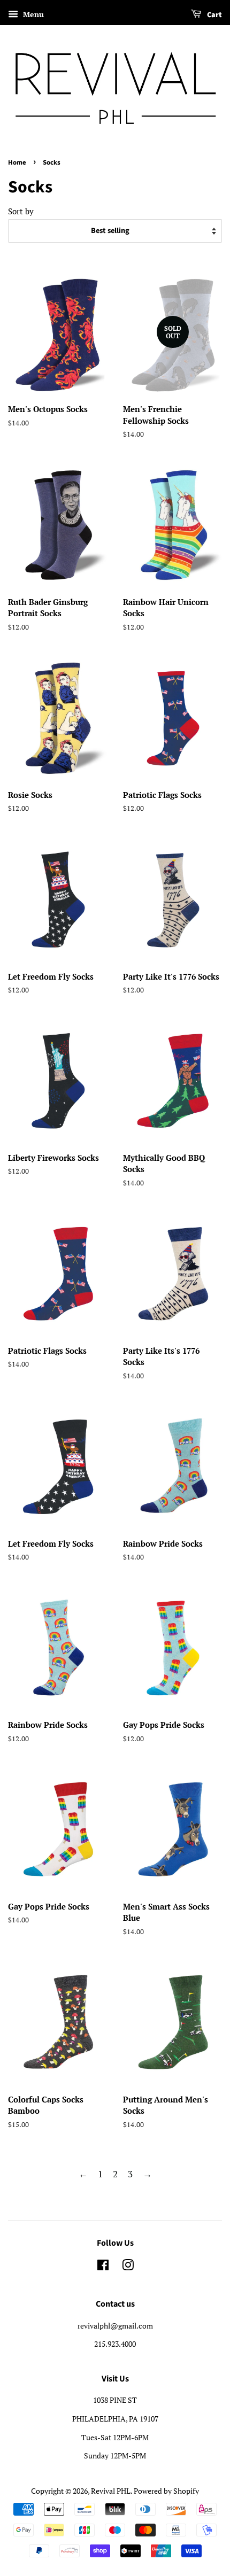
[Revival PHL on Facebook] (103, 2267)
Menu (32, 14)
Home (17, 162)
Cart (214, 15)
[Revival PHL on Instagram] (128, 2267)
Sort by (21, 211)
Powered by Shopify (166, 2491)
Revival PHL (111, 2491)
